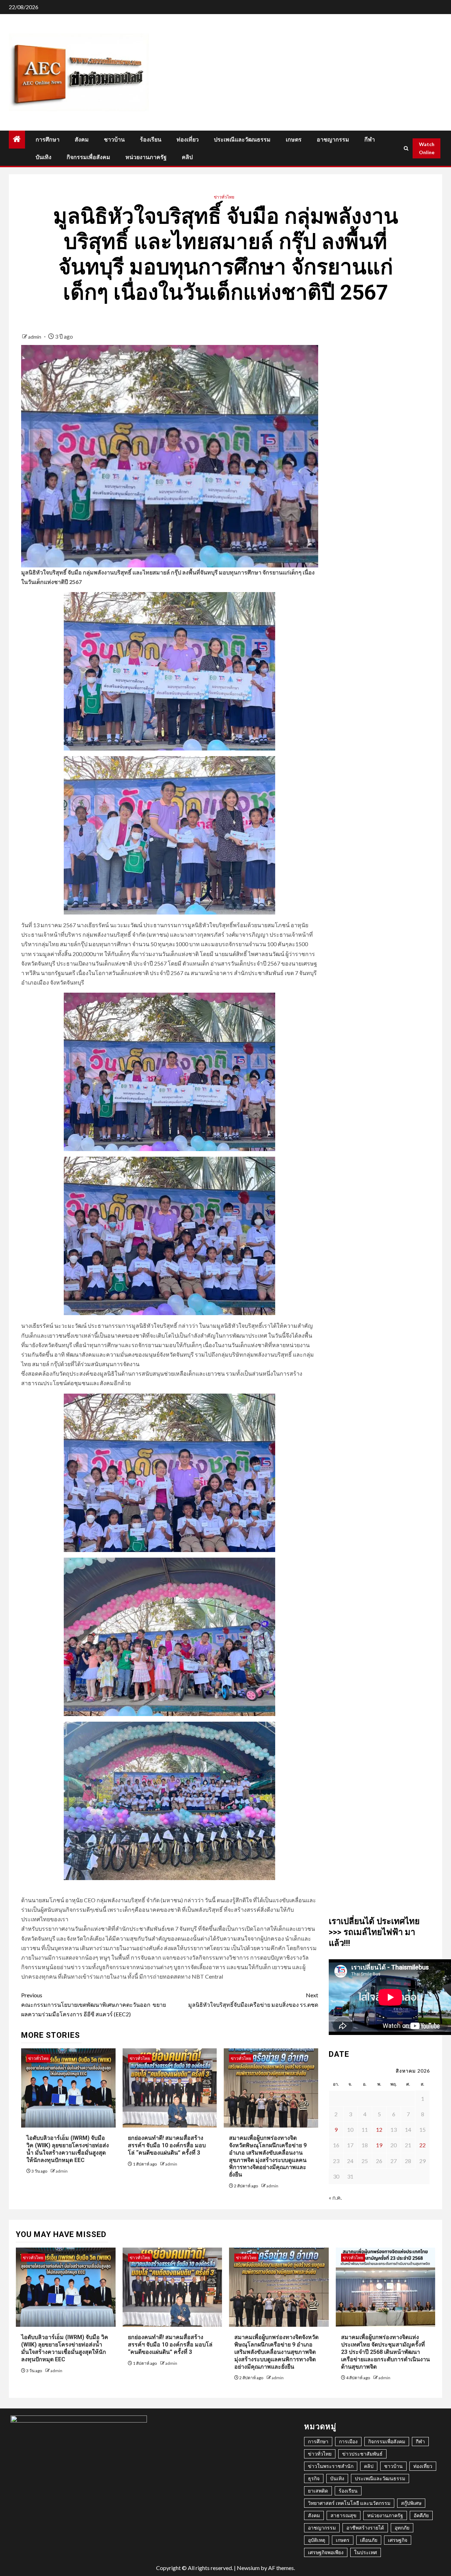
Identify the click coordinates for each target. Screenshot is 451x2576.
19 (379, 2145)
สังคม (82, 140)
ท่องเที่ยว (188, 140)
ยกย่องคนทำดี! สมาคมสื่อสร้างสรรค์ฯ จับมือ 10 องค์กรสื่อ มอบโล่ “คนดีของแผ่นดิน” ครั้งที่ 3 (167, 2145)
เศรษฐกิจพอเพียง (326, 2552)
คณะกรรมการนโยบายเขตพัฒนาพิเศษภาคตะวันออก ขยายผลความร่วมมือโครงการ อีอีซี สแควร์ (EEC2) (94, 2005)
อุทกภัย (402, 2528)
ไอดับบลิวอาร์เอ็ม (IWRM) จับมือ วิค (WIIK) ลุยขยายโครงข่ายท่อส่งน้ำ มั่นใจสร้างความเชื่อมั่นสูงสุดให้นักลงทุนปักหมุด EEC (65, 2348)
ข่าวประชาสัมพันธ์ (362, 2454)
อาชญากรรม (333, 140)
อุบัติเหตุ (317, 2540)
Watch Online (427, 148)
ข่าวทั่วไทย (224, 197)
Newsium (248, 2568)
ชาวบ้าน (114, 140)
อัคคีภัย (421, 2515)
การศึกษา (48, 140)
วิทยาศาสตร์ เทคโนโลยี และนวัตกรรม (349, 2503)
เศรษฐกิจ (398, 2540)
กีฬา (370, 140)
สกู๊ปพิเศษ (411, 2503)
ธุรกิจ (314, 2478)
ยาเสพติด (318, 2491)
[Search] (406, 148)
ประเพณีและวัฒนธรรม (242, 140)
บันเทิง (44, 157)
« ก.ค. (335, 2197)
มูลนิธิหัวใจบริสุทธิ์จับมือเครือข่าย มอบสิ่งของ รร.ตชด (253, 2000)
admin (35, 337)
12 (379, 2129)
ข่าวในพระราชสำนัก (331, 2466)
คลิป (187, 157)
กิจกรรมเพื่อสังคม (88, 157)
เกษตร (294, 140)
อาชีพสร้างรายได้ (365, 2528)
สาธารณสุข (344, 2515)
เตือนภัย (369, 2540)
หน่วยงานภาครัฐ (146, 157)
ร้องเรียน (151, 140)
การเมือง (348, 2441)
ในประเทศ (366, 2552)
